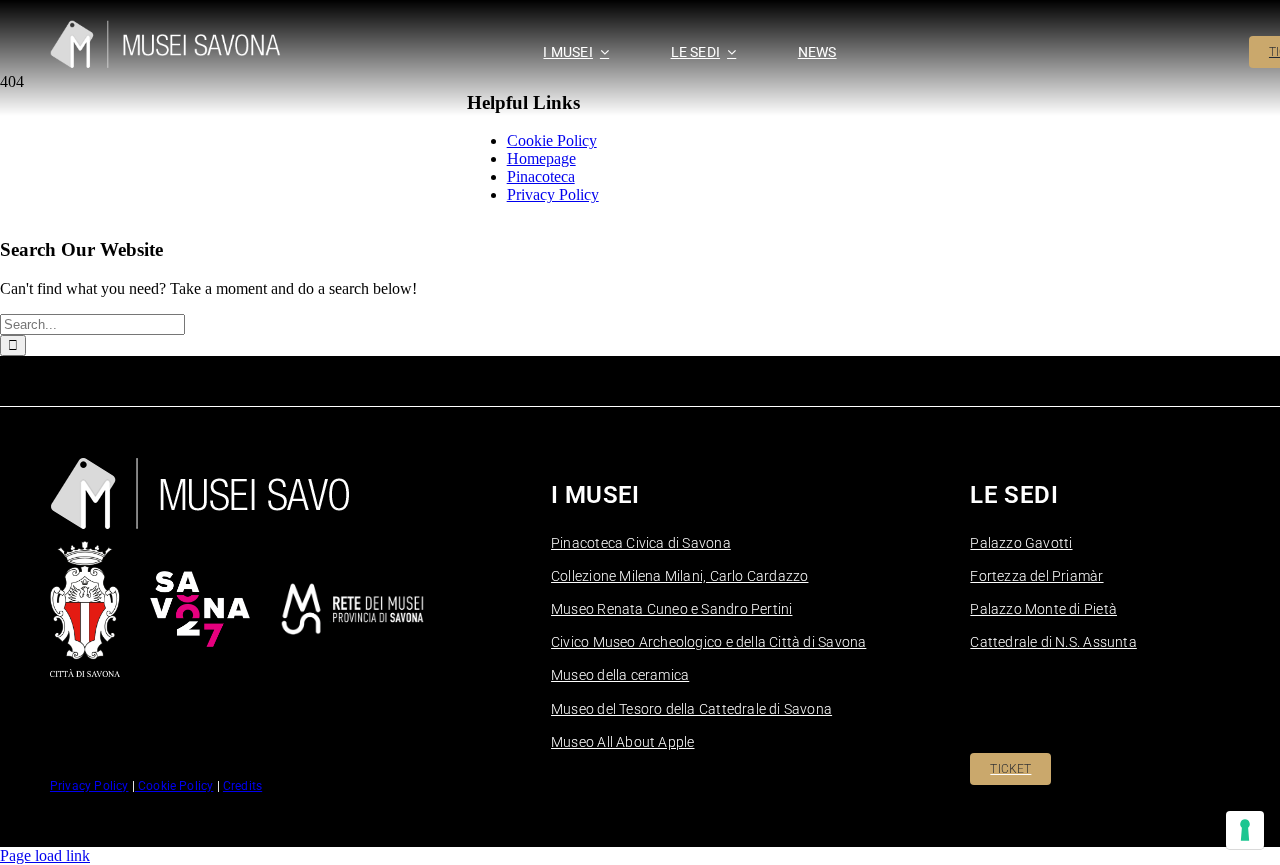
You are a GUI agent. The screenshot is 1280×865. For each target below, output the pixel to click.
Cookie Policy (552, 140)
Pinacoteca (541, 176)
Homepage (541, 158)
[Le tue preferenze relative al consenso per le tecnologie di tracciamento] (1245, 830)
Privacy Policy (553, 194)
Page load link (45, 855)
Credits (242, 786)
